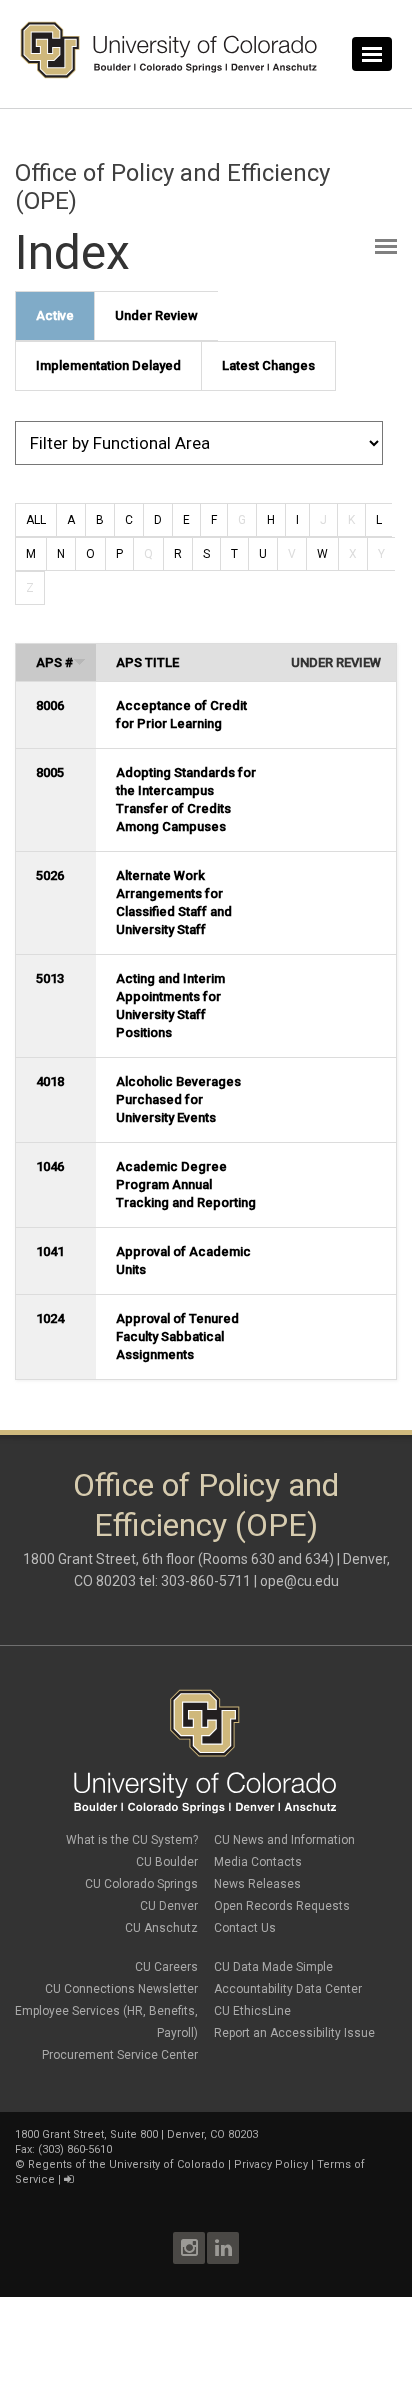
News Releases (257, 1884)
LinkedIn (223, 2248)
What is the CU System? (132, 1840)
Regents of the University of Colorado (126, 2164)
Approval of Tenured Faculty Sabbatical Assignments (177, 1336)
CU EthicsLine (252, 2011)
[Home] (169, 74)
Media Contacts (258, 1862)
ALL (36, 520)
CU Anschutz (161, 1928)
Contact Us (245, 1928)
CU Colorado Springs (141, 1884)
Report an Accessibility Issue (294, 2033)
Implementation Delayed (108, 365)
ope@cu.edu (299, 1581)
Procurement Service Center (120, 2055)
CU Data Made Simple (273, 1967)
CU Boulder (167, 1862)
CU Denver (169, 1906)
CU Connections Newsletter (121, 1989)
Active (55, 315)
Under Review (156, 315)
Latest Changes (268, 365)
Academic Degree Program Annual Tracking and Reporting (186, 1184)
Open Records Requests (282, 1906)
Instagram (189, 2248)
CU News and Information (284, 1840)
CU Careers (166, 1967)
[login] (68, 2179)
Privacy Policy (271, 2164)
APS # (54, 662)
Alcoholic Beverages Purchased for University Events (178, 1099)
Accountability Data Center (288, 1989)
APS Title (147, 662)
